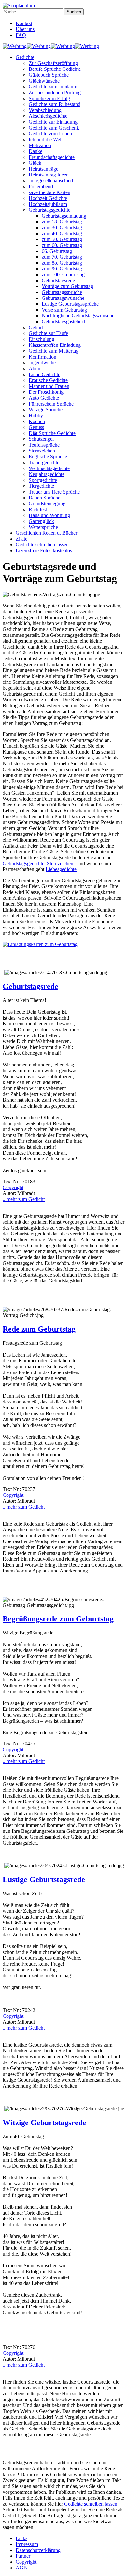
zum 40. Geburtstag (62, 233)
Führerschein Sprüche (51, 404)
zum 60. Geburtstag (62, 245)
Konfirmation (42, 357)
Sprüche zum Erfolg (49, 98)
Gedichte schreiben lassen (42, 545)
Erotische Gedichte (48, 380)
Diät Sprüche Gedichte (52, 433)
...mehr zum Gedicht (24, 1199)
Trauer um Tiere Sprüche (54, 492)
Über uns (25, 29)
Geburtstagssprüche (62, 292)
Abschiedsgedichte (48, 116)
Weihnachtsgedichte (49, 468)
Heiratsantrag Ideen (49, 175)
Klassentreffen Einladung (55, 345)
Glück (35, 163)
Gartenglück (41, 521)
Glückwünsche (44, 81)
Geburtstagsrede (58, 280)
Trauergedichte (44, 462)
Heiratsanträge (43, 169)
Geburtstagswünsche (63, 298)
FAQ (21, 35)
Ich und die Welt (46, 139)
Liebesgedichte (61, 869)
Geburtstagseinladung (64, 216)
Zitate (21, 539)
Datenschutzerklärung (38, 2550)
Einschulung (42, 339)
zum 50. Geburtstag (62, 239)
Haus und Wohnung (49, 515)
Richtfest (38, 509)
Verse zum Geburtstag (64, 310)
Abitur (35, 368)
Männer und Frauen (49, 386)
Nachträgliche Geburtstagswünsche (78, 316)
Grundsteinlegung (47, 504)
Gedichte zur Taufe (48, 333)
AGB (21, 2568)
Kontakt (24, 23)
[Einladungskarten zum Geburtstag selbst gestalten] (40, 944)
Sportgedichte (43, 480)
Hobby (36, 415)
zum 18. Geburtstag (62, 222)
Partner (23, 2556)
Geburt (36, 327)
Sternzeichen (42, 451)
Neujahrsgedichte (47, 474)
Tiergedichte (41, 486)
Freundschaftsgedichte (52, 157)
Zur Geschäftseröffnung (53, 63)
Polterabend (41, 186)
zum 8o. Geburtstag (62, 263)
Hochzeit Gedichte (48, 198)
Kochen (37, 421)
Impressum (27, 2544)
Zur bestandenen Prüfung (55, 92)
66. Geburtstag (57, 251)
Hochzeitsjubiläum (48, 204)
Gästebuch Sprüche (49, 75)
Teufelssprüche (44, 445)
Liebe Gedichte (44, 374)
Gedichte (25, 57)
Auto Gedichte (44, 398)
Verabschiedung (45, 110)
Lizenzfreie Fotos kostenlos (44, 551)
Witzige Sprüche (46, 410)
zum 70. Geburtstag (62, 257)
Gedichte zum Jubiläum (53, 87)
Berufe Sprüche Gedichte (55, 69)
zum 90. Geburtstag (62, 269)
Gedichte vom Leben (50, 134)
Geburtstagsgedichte (49, 210)
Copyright (13, 1187)
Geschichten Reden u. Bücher (46, 533)
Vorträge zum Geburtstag (67, 286)
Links (21, 2538)
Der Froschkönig (46, 392)
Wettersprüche (43, 527)
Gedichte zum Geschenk (54, 128)
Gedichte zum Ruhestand (55, 104)
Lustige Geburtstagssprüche (70, 304)
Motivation (40, 145)
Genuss (36, 427)
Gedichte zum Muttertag (54, 351)
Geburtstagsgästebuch (64, 322)
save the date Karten (49, 192)
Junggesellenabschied (51, 181)
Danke (35, 151)
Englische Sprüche (48, 457)
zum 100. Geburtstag (63, 275)
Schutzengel (41, 439)
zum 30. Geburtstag (62, 228)
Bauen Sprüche (44, 498)
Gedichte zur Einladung (53, 122)
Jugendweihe (42, 363)
